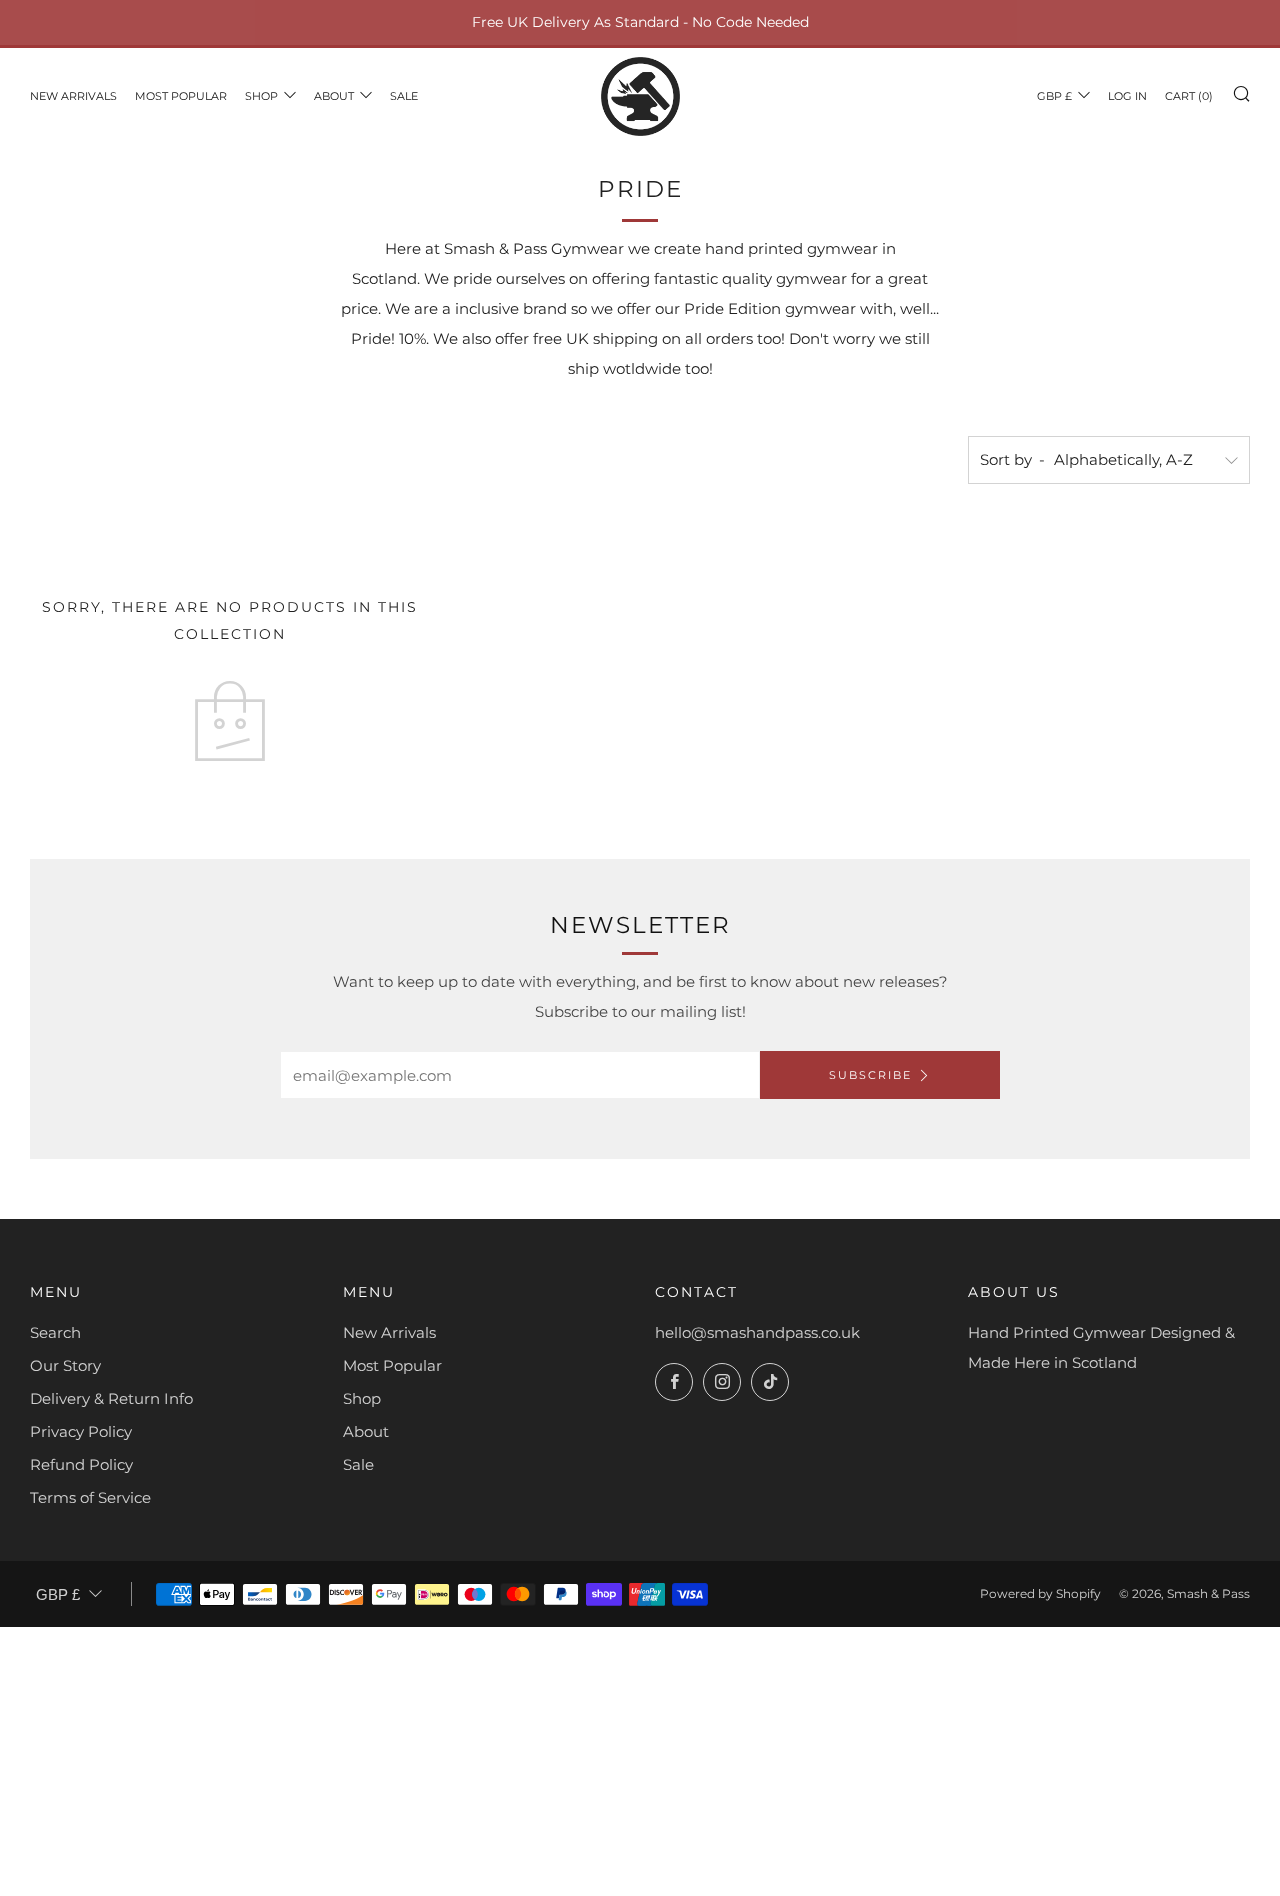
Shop (261, 96)
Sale (404, 96)
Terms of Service (90, 1497)
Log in (1127, 96)
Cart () (1189, 96)
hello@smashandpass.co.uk (757, 1332)
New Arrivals (73, 96)
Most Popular (181, 96)
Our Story (65, 1365)
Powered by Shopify (1040, 1593)
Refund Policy (81, 1464)
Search (55, 1332)
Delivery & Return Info (111, 1398)
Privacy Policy (81, 1431)
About (334, 96)
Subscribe (870, 1075)
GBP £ (1054, 96)
